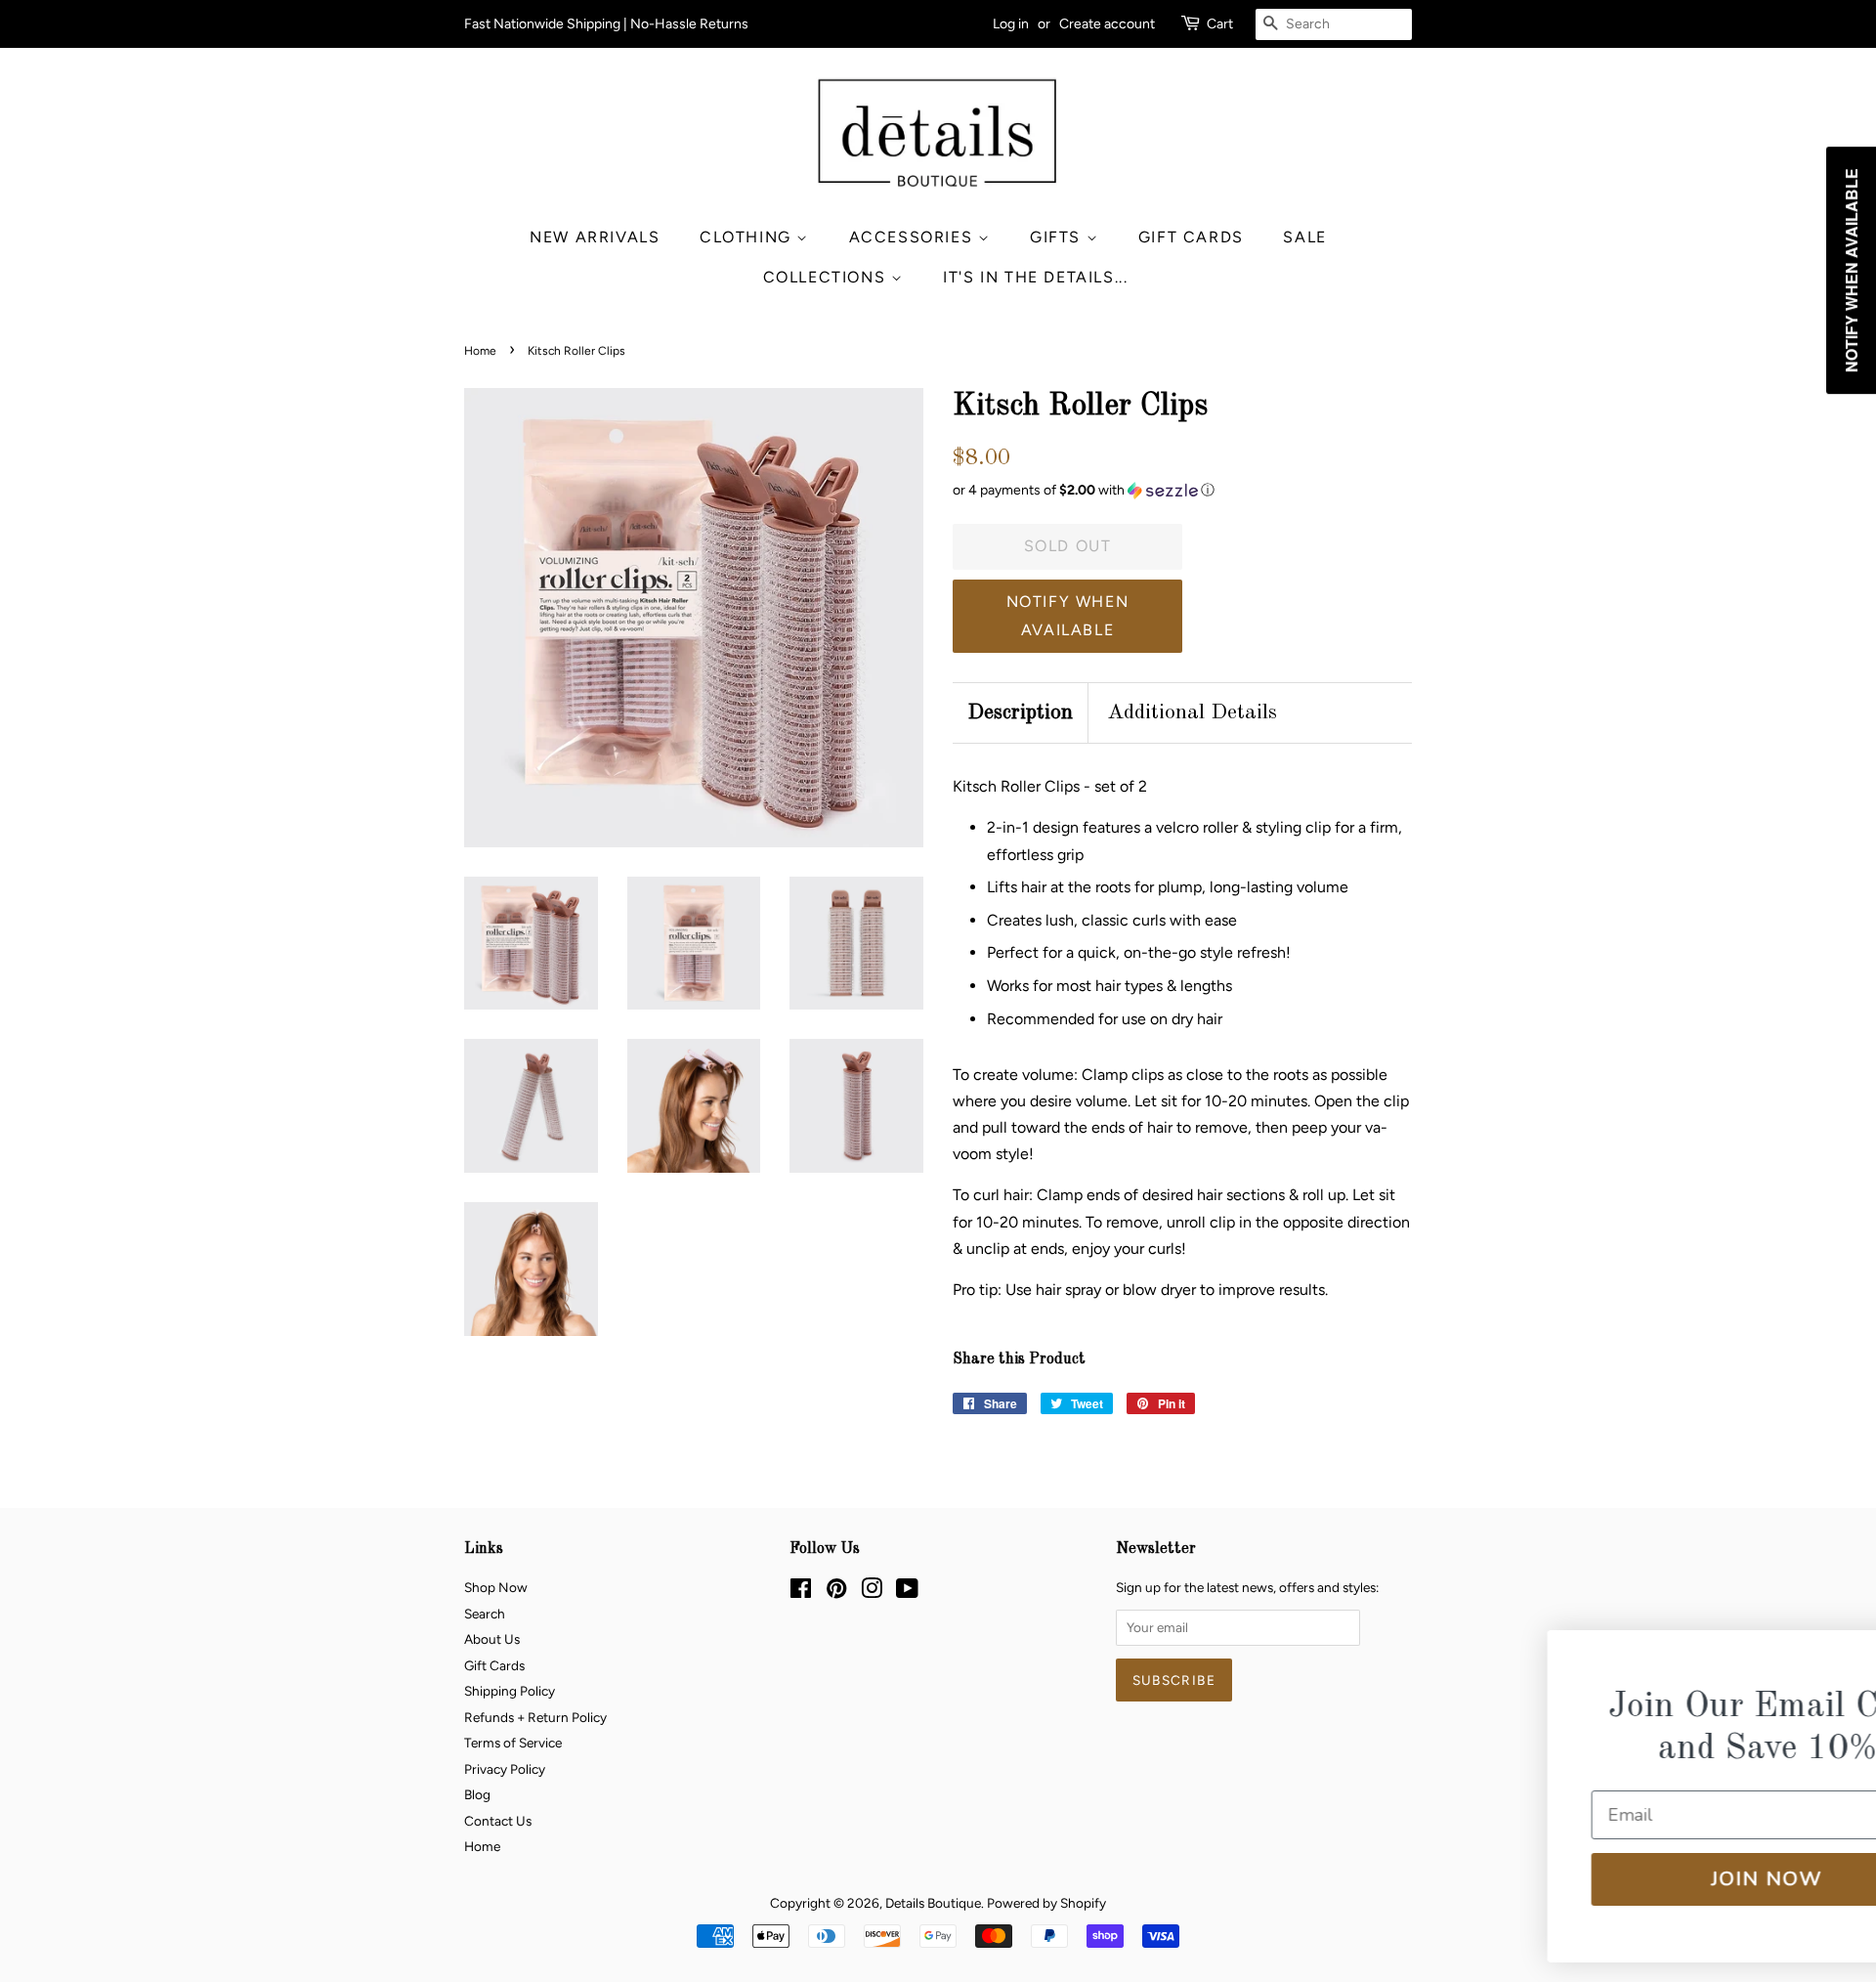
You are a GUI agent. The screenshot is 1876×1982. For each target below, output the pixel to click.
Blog (477, 1794)
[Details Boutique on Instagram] (872, 1592)
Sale (1304, 237)
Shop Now (496, 1587)
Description (1020, 712)
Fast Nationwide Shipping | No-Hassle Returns (606, 24)
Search (485, 1614)
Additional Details (1192, 712)
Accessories (914, 237)
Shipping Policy (510, 1691)
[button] (1182, 491)
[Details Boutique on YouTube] (907, 1592)
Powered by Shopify (1046, 1903)
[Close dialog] (1829, 1658)
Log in (1011, 24)
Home (480, 351)
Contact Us (498, 1821)
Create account (1107, 24)
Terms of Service (513, 1743)
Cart (1220, 24)
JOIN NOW (1637, 1879)
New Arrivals (595, 237)
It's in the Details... (1035, 277)
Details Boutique (933, 1903)
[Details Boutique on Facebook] (801, 1592)
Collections (827, 277)
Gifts (1058, 237)
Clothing (748, 237)
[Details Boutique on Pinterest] (836, 1592)
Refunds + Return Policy (535, 1717)
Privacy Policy (505, 1769)
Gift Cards (1191, 237)
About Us (492, 1639)
